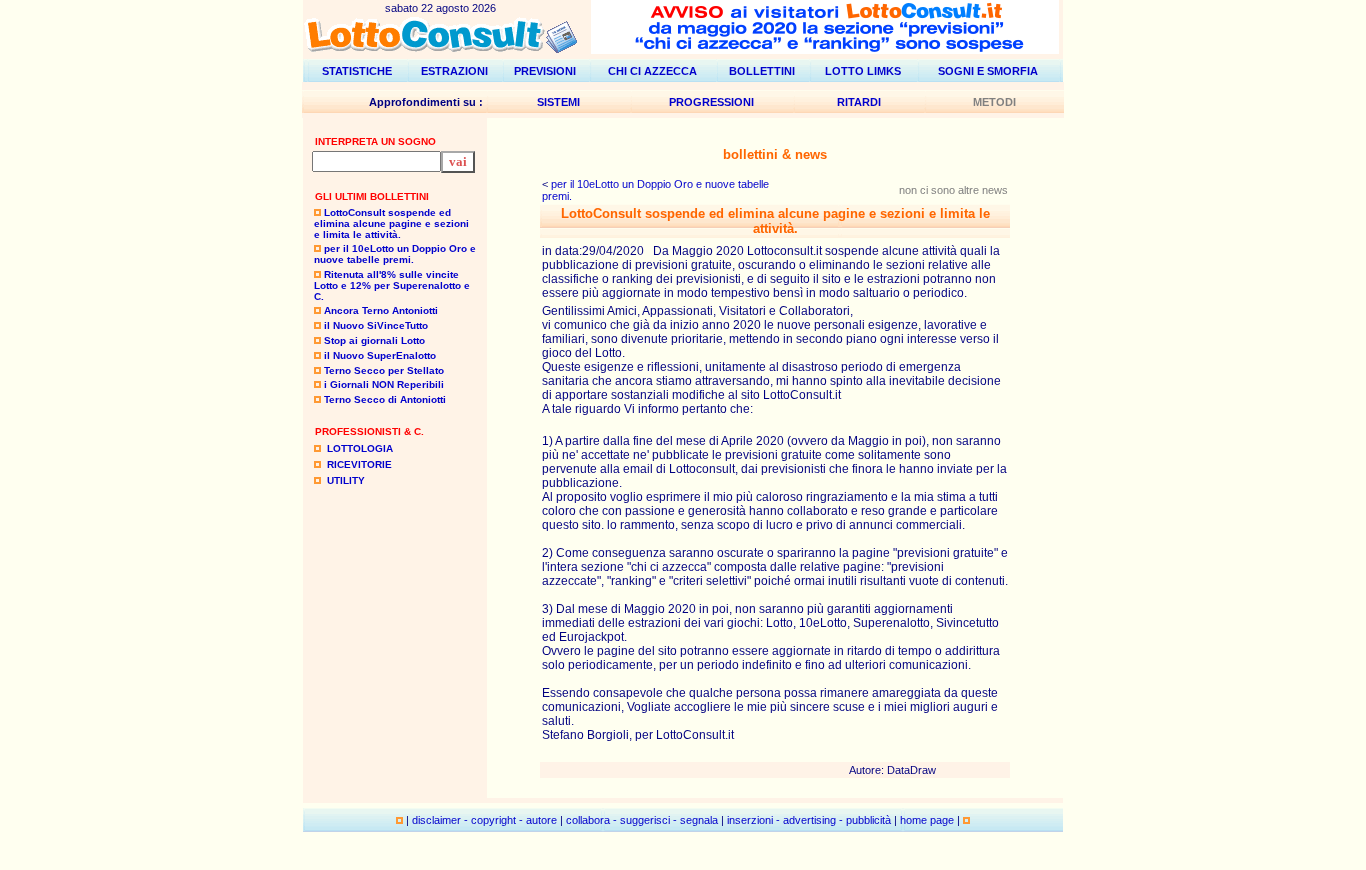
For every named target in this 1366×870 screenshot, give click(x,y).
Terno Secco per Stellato (384, 370)
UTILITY (346, 480)
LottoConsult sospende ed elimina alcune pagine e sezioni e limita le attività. (391, 223)
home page (927, 820)
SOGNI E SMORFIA (988, 71)
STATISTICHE (357, 71)
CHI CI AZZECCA (652, 71)
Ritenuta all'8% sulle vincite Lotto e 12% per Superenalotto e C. (392, 285)
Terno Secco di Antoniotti (385, 399)
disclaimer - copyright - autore (484, 820)
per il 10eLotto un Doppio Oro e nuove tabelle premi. (395, 254)
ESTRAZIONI (454, 71)
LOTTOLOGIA (360, 448)
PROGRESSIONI (711, 102)
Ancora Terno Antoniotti (381, 310)
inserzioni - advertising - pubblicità (809, 820)
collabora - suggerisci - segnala (642, 820)
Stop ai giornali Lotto (374, 340)
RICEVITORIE (359, 464)
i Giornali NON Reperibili (384, 384)
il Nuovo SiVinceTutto (376, 325)
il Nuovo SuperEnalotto (380, 355)
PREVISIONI (545, 71)
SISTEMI (558, 102)
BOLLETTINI (762, 71)
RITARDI (859, 102)
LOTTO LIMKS (863, 71)
